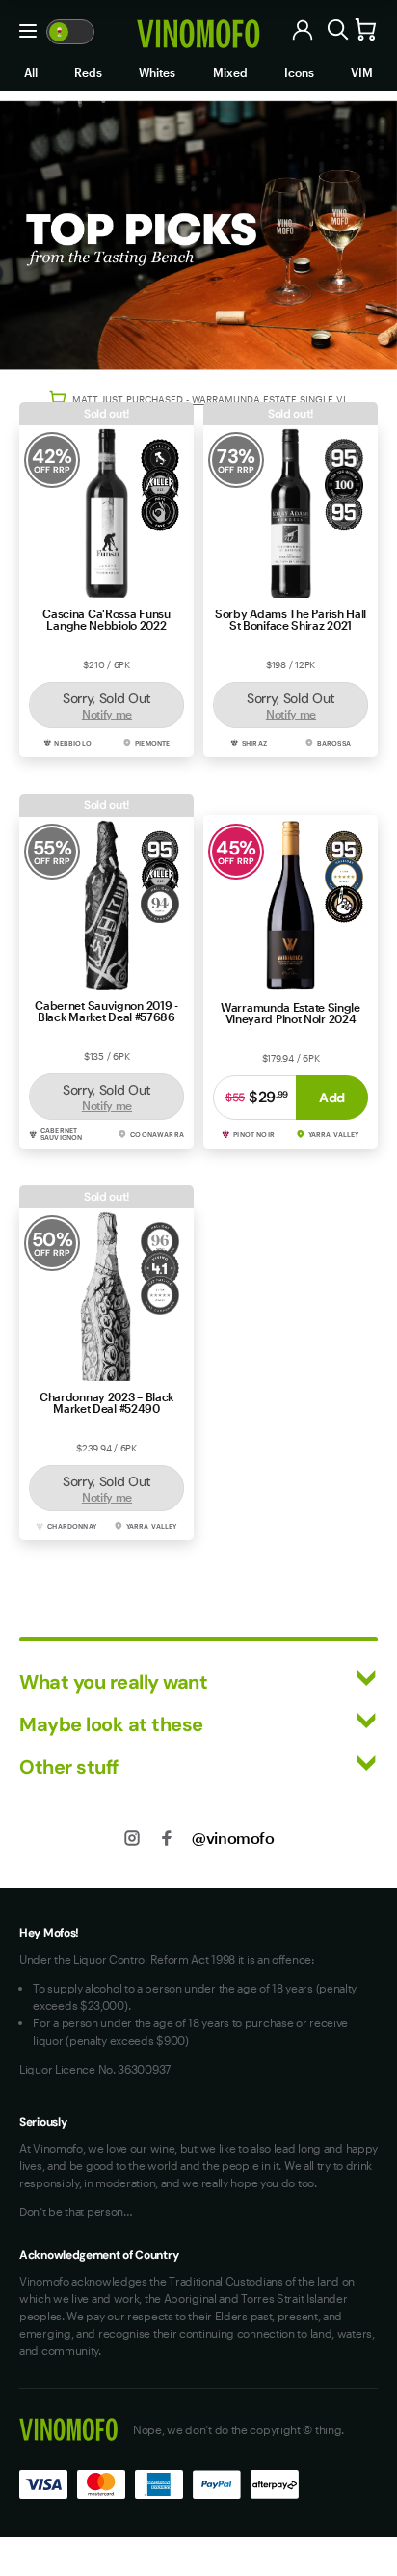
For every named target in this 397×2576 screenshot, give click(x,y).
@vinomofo (233, 1838)
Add (332, 1098)
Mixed (230, 72)
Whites (157, 72)
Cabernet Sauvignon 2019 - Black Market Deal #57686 (106, 1011)
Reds (88, 72)
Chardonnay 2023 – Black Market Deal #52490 (106, 1402)
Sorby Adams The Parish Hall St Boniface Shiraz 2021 (291, 619)
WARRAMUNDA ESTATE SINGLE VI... (273, 399)
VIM (362, 72)
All (31, 72)
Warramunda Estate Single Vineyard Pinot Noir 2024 (291, 1013)
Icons (299, 72)
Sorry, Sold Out (107, 705)
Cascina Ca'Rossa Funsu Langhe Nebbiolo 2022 (106, 619)
